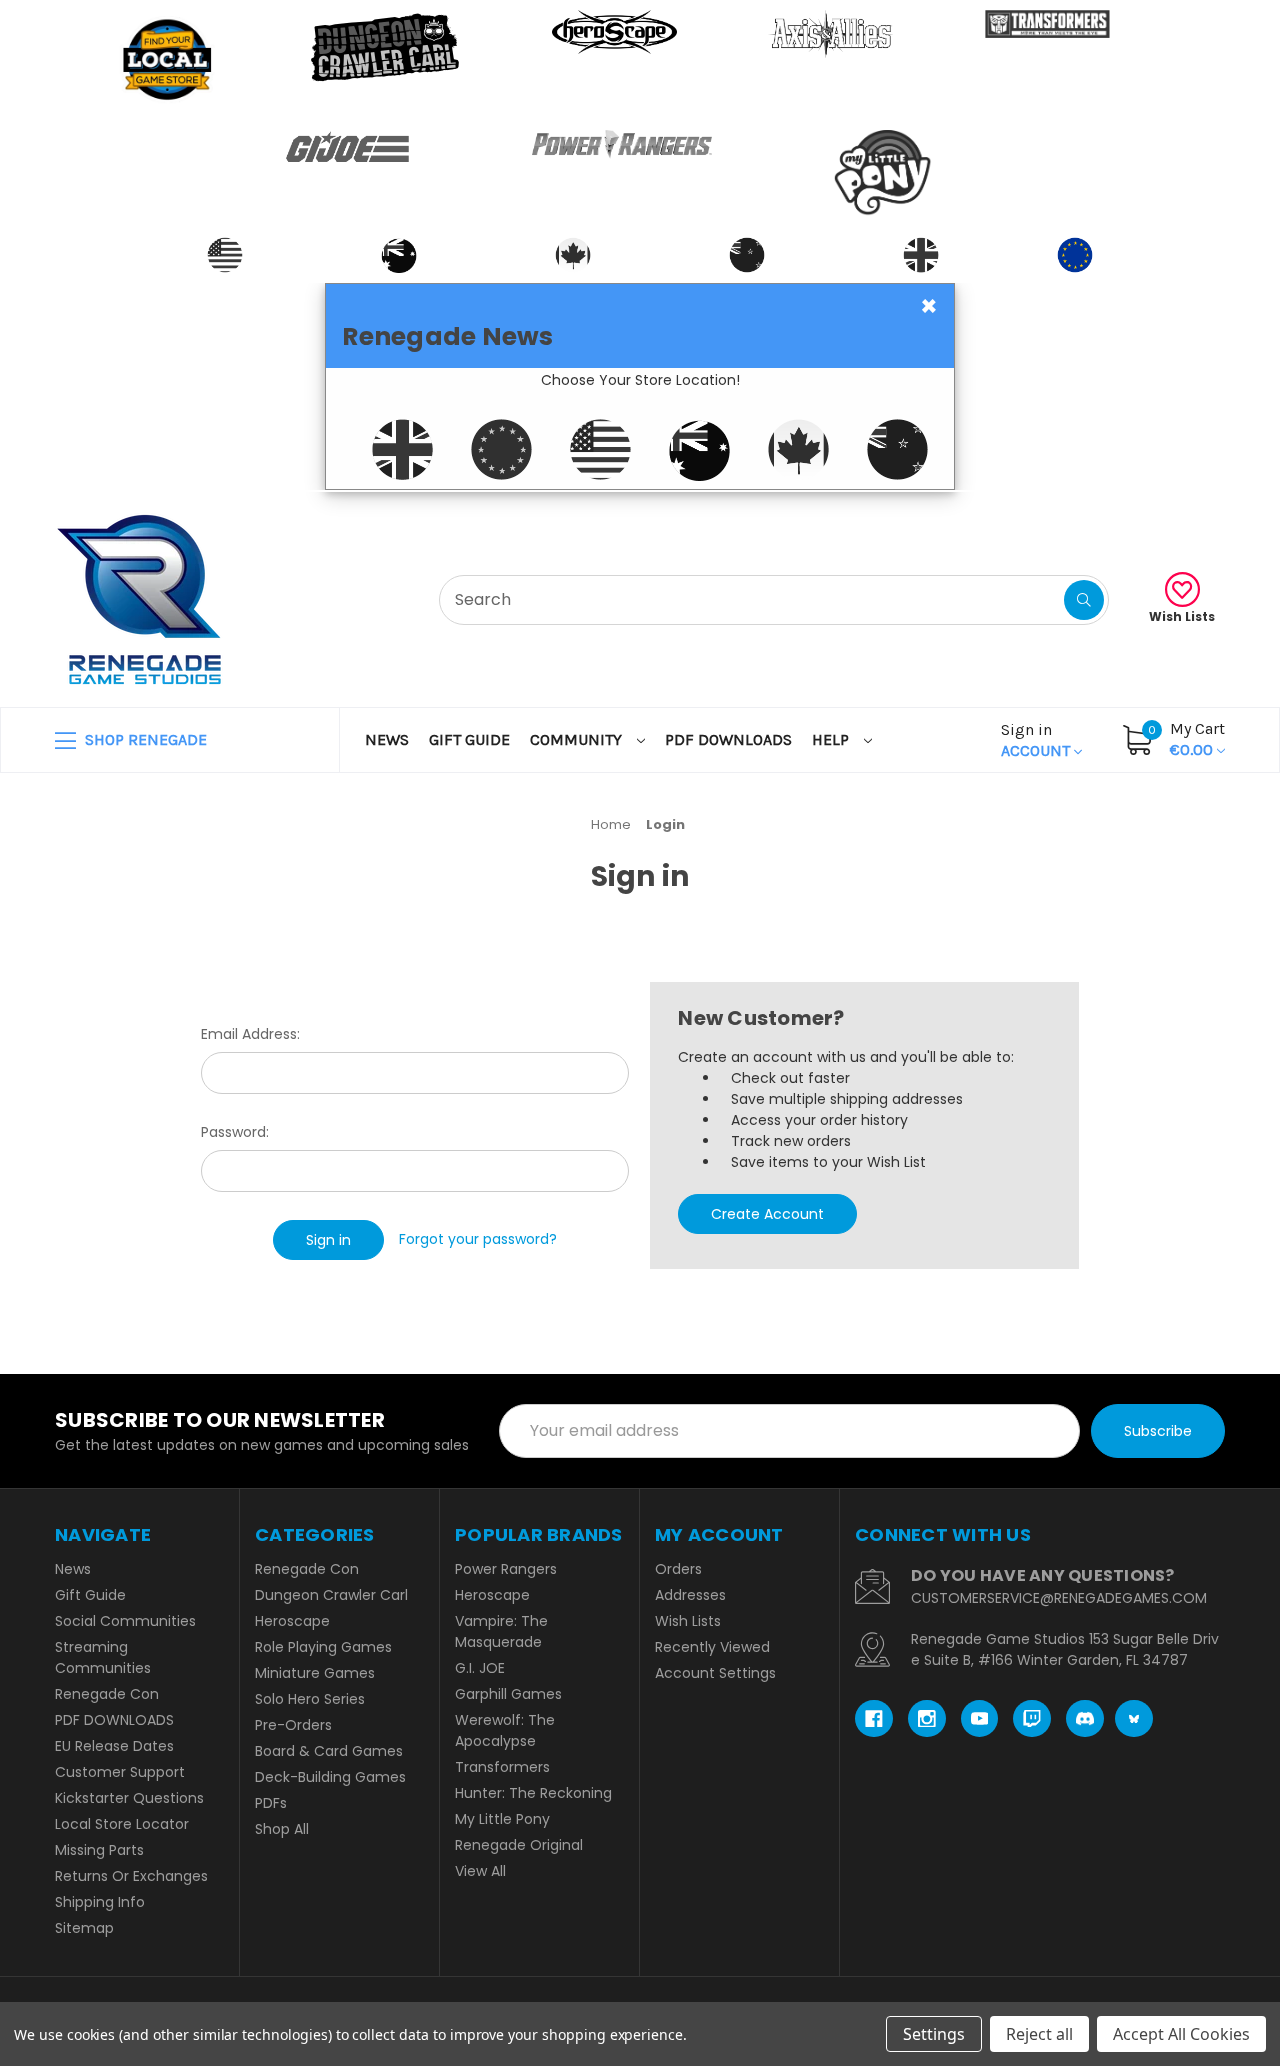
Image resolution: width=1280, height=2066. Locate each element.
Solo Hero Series (310, 1699)
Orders (678, 1569)
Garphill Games (508, 1694)
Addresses (690, 1595)
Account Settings (715, 1673)
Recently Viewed (712, 1647)
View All (480, 1871)
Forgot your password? (478, 1239)
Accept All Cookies (1181, 2034)
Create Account (767, 1214)
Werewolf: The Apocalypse (505, 1730)
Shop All (282, 1829)
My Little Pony (502, 1819)
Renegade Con (107, 1694)
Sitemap (84, 1928)
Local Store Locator (122, 1824)
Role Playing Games (323, 1647)
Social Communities (125, 1621)
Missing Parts (99, 1850)
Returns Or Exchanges (131, 1876)
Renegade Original (519, 1845)
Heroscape (292, 1621)
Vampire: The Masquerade (501, 1631)
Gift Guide (469, 739)
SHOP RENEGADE (144, 739)
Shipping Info (100, 1902)
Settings (934, 2034)
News (387, 739)
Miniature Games (315, 1673)
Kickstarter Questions (129, 1798)
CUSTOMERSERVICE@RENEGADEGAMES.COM (1059, 1598)
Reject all (1039, 2034)
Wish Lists (1182, 616)
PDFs (271, 1803)
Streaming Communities (103, 1657)
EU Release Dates (114, 1746)
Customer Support (120, 1772)
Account (1037, 740)
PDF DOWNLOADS (728, 739)
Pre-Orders (293, 1725)
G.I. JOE (480, 1668)
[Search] (1084, 600)
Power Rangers (506, 1569)
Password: (235, 1132)
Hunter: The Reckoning (533, 1793)
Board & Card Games (329, 1751)
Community (578, 739)
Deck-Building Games (330, 1777)
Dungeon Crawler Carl (331, 1595)
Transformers (502, 1767)
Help (832, 739)
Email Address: (250, 1034)
